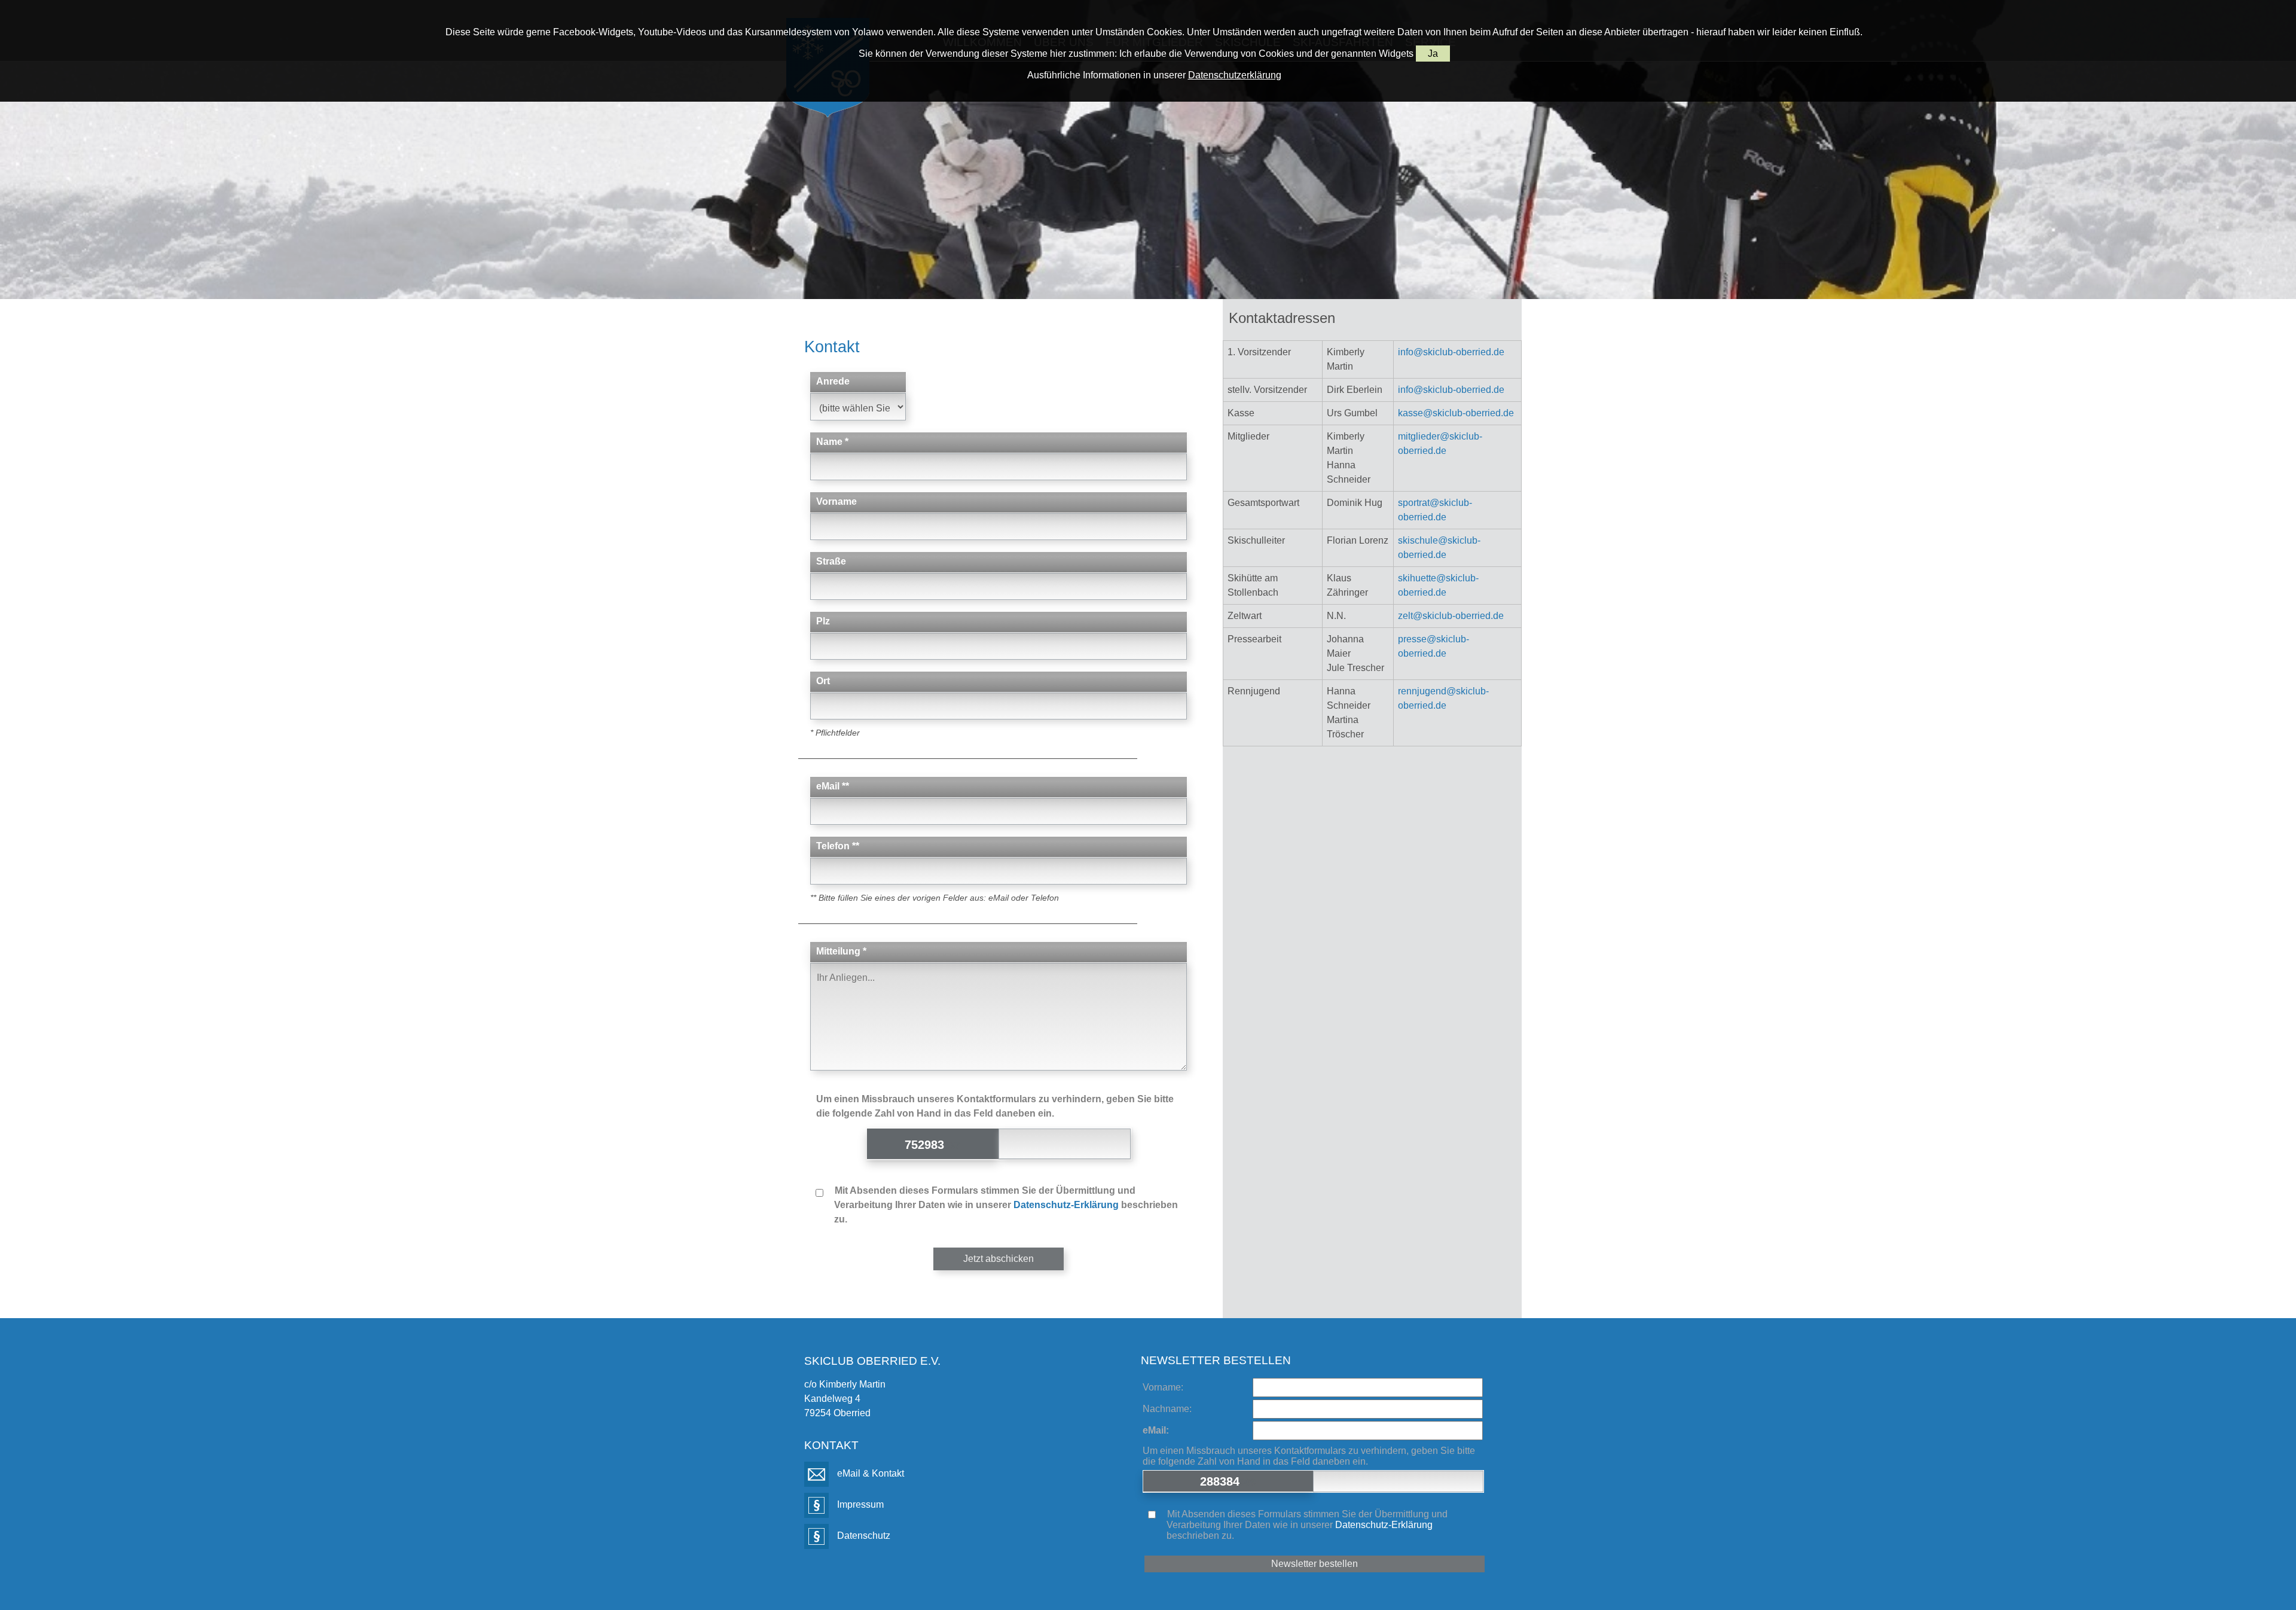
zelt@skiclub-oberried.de (1451, 616)
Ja (1433, 54)
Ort (823, 681)
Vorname (836, 501)
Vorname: (1163, 1387)
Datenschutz (862, 1536)
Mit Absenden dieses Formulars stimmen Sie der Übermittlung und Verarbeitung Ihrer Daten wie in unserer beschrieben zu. (1005, 1205)
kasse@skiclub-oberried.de (1456, 413)
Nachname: (1167, 1409)
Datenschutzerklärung (1235, 75)
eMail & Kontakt (869, 1473)
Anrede (833, 381)
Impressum (859, 1504)
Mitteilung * (841, 951)
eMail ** (833, 786)
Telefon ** (838, 846)
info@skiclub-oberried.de (1451, 352)
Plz (823, 621)
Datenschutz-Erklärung (1066, 1205)
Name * (832, 442)
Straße (831, 561)
